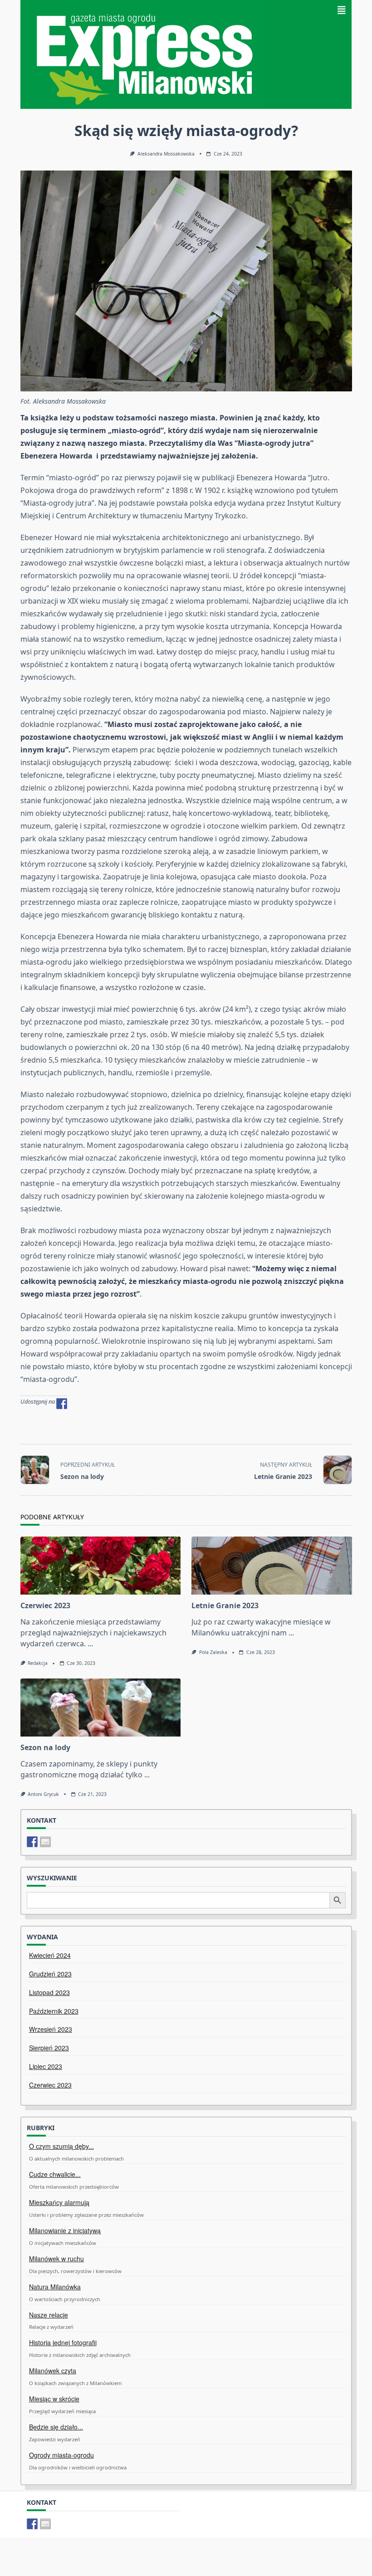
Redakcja (38, 1663)
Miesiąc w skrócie (54, 2399)
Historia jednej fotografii (63, 2342)
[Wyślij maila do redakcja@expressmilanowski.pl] (45, 1842)
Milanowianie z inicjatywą (65, 2230)
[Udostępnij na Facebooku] (62, 1404)
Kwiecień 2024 (50, 1955)
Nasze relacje (49, 2315)
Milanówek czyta (53, 2371)
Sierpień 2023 (49, 2048)
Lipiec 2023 (46, 2066)
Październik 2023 (54, 2011)
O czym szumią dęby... (61, 2146)
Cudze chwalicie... (55, 2174)
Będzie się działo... (56, 2427)
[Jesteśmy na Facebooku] (32, 1842)
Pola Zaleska (213, 1652)
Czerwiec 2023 (45, 1605)
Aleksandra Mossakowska (166, 154)
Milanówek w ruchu (56, 2259)
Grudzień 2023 (50, 1974)
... (90, 1644)
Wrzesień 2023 (51, 2029)
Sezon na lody (45, 1747)
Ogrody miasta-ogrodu (61, 2455)
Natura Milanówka (55, 2287)
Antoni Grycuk (43, 1794)
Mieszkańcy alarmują (59, 2202)
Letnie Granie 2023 (225, 1605)
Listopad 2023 (49, 1992)
